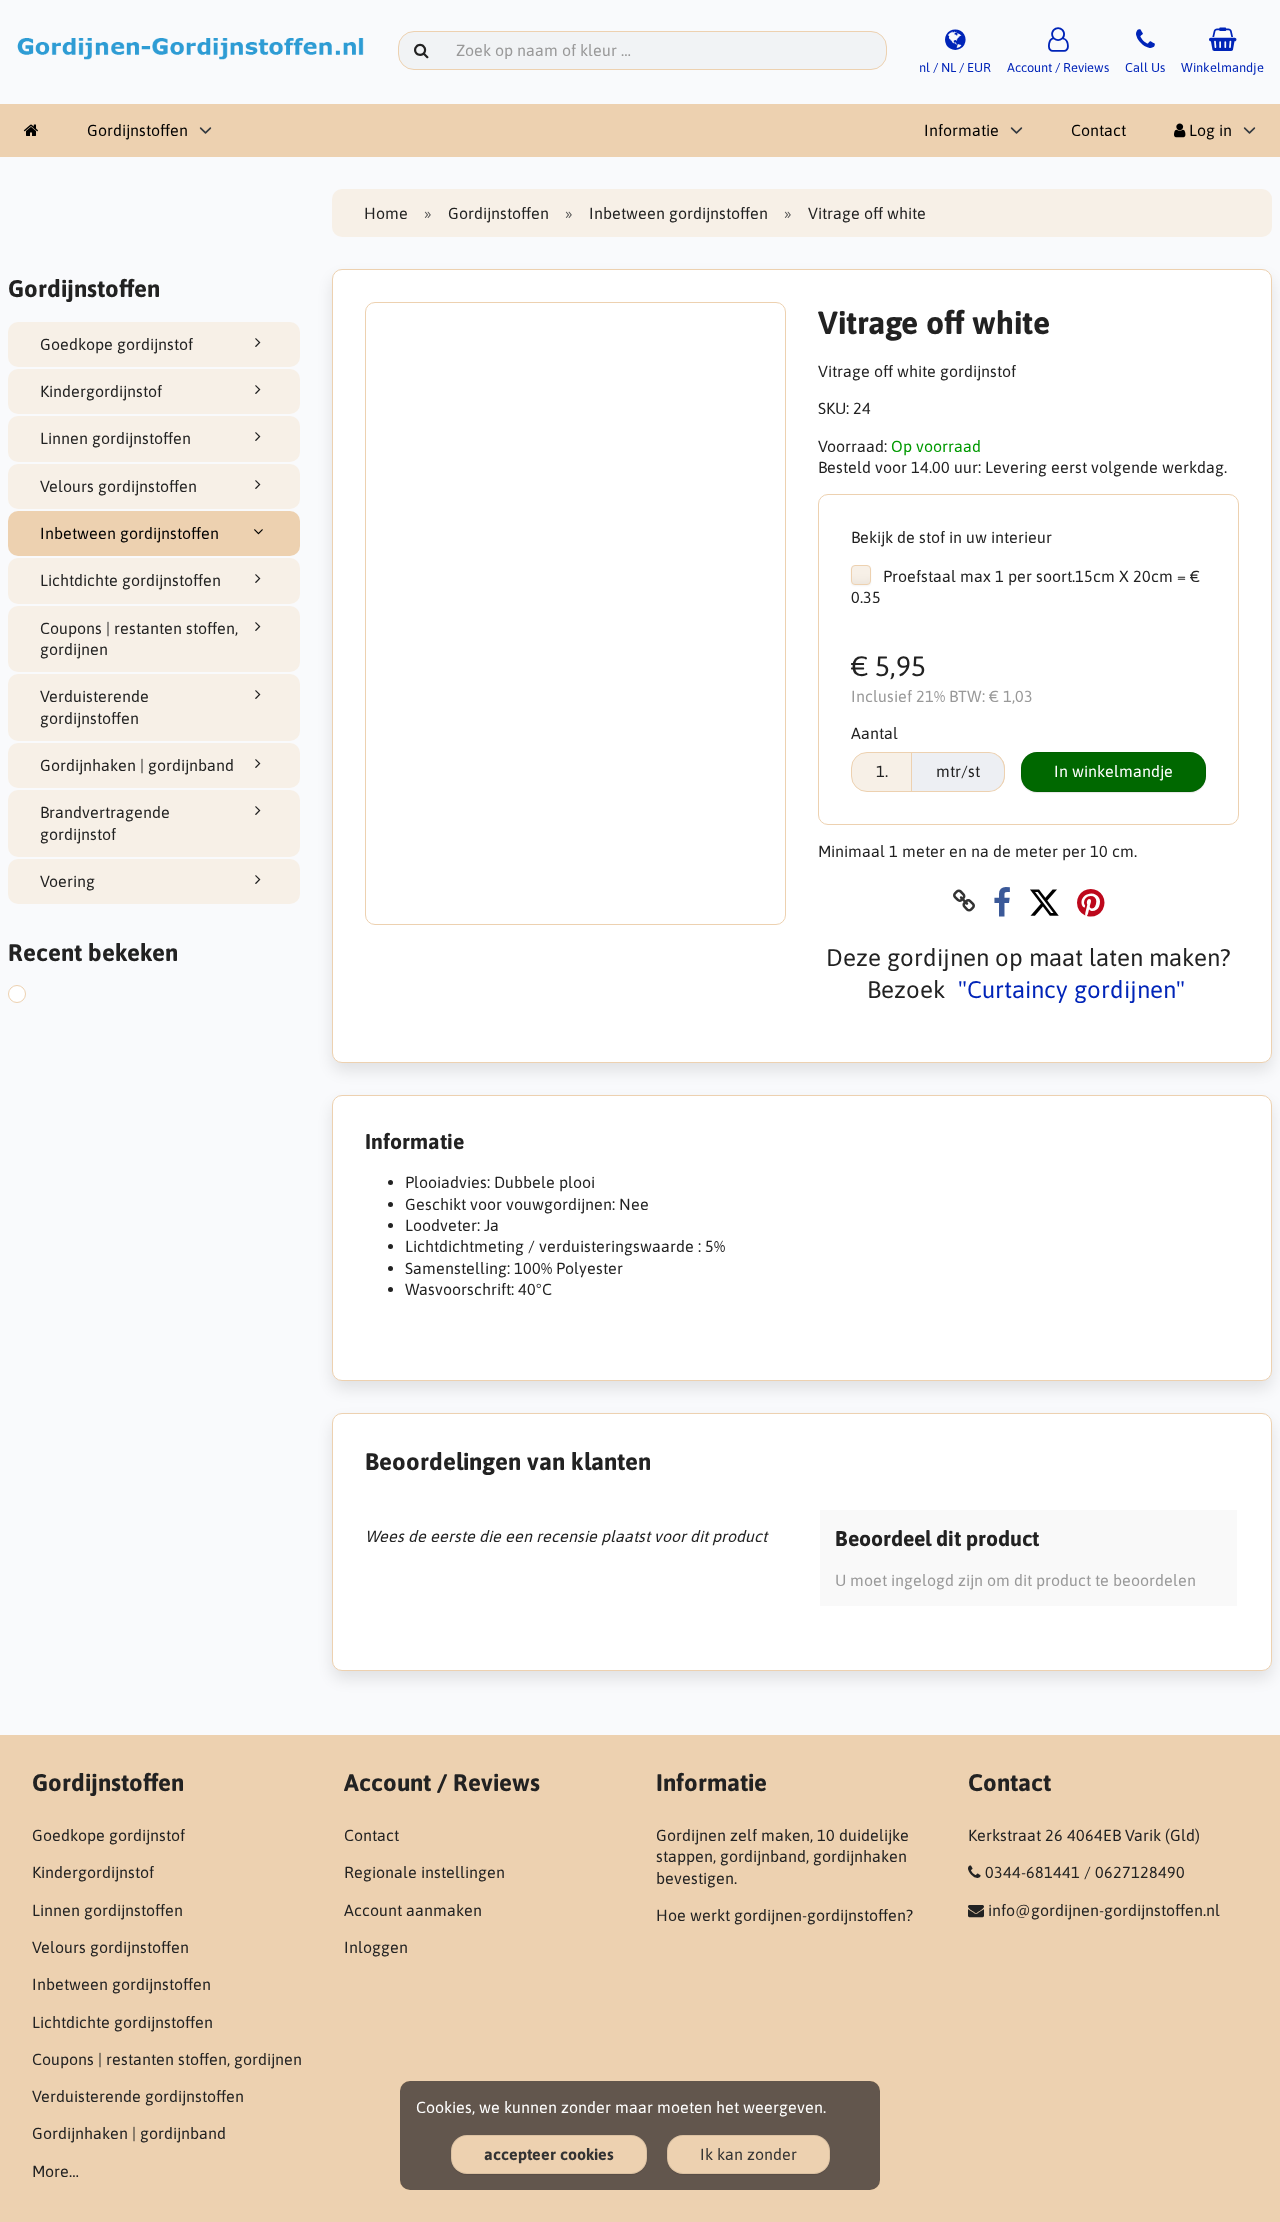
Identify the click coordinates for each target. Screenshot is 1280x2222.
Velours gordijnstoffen (118, 486)
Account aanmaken (413, 1910)
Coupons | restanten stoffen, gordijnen (139, 638)
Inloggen (376, 1947)
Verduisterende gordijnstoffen (94, 706)
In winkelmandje (1113, 771)
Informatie (961, 130)
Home (386, 213)
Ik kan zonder (748, 2154)
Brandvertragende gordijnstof (105, 822)
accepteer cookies (549, 2154)
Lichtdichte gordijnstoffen (130, 580)
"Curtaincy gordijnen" (1071, 989)
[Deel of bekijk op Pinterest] (1090, 901)
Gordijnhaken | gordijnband (137, 765)
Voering (67, 881)
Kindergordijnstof (101, 391)
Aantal (874, 733)
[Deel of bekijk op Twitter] (1044, 901)
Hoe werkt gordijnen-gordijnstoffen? (784, 1915)
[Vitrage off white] (32, 996)
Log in (1208, 130)
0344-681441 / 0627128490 (1085, 1872)
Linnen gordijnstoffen (115, 438)
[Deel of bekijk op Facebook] (1002, 901)
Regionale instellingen (424, 1872)
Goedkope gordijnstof (116, 344)
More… (55, 2171)
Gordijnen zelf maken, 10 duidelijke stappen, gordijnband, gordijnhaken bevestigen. (782, 1856)
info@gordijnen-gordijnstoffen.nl (1104, 1910)
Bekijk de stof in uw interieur (951, 537)
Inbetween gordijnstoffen (129, 533)
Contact (1098, 130)
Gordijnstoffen (137, 130)
